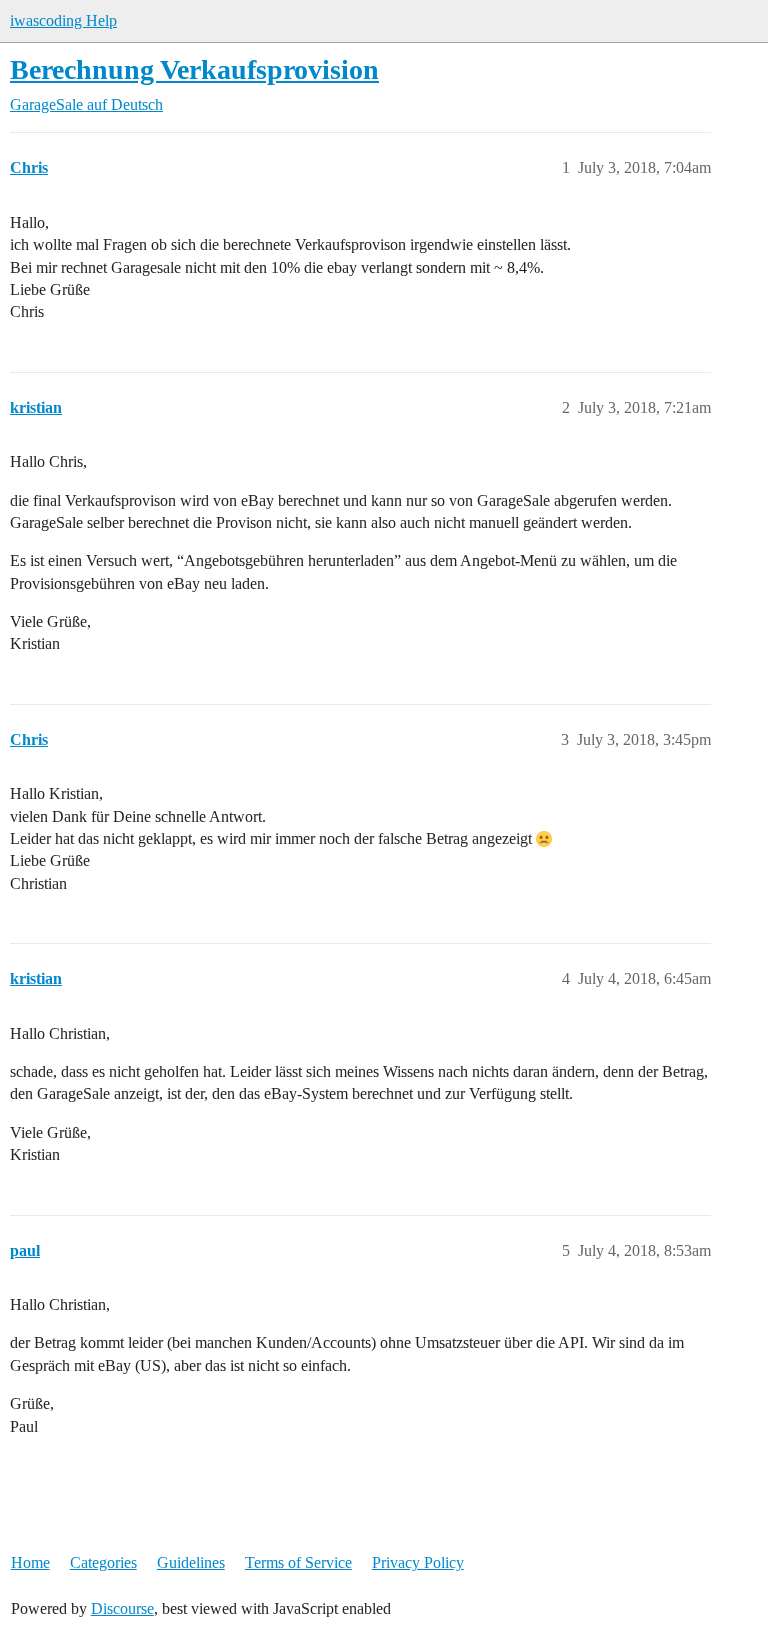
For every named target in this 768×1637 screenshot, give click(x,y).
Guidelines (191, 1562)
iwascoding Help (63, 20)
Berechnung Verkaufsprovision (194, 69)
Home (30, 1562)
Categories (103, 1562)
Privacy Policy (418, 1562)
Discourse (122, 1608)
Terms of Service (298, 1562)
